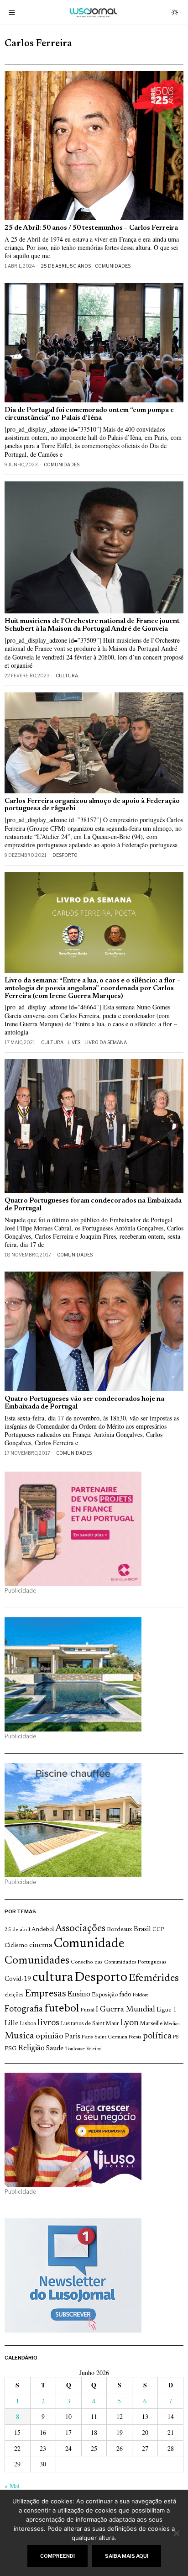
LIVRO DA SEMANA (106, 1042)
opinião (50, 2037)
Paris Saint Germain (104, 2037)
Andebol (43, 1929)
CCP (158, 1930)
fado (125, 1995)
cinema (41, 1945)
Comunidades (113, 266)
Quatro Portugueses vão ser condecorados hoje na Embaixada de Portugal (84, 1403)
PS (176, 2037)
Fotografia (24, 2009)
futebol (62, 2009)
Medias (172, 2024)
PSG (10, 2049)
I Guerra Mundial (125, 2010)
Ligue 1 (167, 2010)
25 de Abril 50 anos (66, 266)
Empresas (45, 1994)
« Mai (12, 2486)
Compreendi (57, 2556)
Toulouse (75, 2049)
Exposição (105, 1995)
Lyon (129, 2023)
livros (48, 2023)
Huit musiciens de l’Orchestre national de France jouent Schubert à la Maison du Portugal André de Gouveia (92, 625)
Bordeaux (120, 1929)
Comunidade (89, 1944)
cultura (53, 1978)
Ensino (79, 1995)
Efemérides (154, 1978)
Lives (74, 1042)
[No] (177, 2533)
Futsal (87, 2010)
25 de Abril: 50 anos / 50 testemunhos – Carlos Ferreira (91, 228)
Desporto (65, 855)
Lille (11, 2024)
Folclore (141, 1995)
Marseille (151, 2024)
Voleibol (94, 2049)
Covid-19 (18, 1979)
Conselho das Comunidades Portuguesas (119, 1962)
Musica (19, 2036)
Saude (55, 2049)
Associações (80, 1929)
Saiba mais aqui (127, 2556)
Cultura (67, 676)
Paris (73, 2037)
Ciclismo (16, 1946)
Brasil (142, 1929)
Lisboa (28, 2024)
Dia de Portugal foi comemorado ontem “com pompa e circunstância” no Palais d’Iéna (89, 414)
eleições (14, 1995)
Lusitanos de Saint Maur (90, 2024)
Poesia (135, 2037)
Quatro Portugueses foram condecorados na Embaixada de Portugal (93, 1205)
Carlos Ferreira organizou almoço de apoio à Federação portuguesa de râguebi (92, 805)
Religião (31, 2048)
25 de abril (17, 1930)
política (157, 2036)
